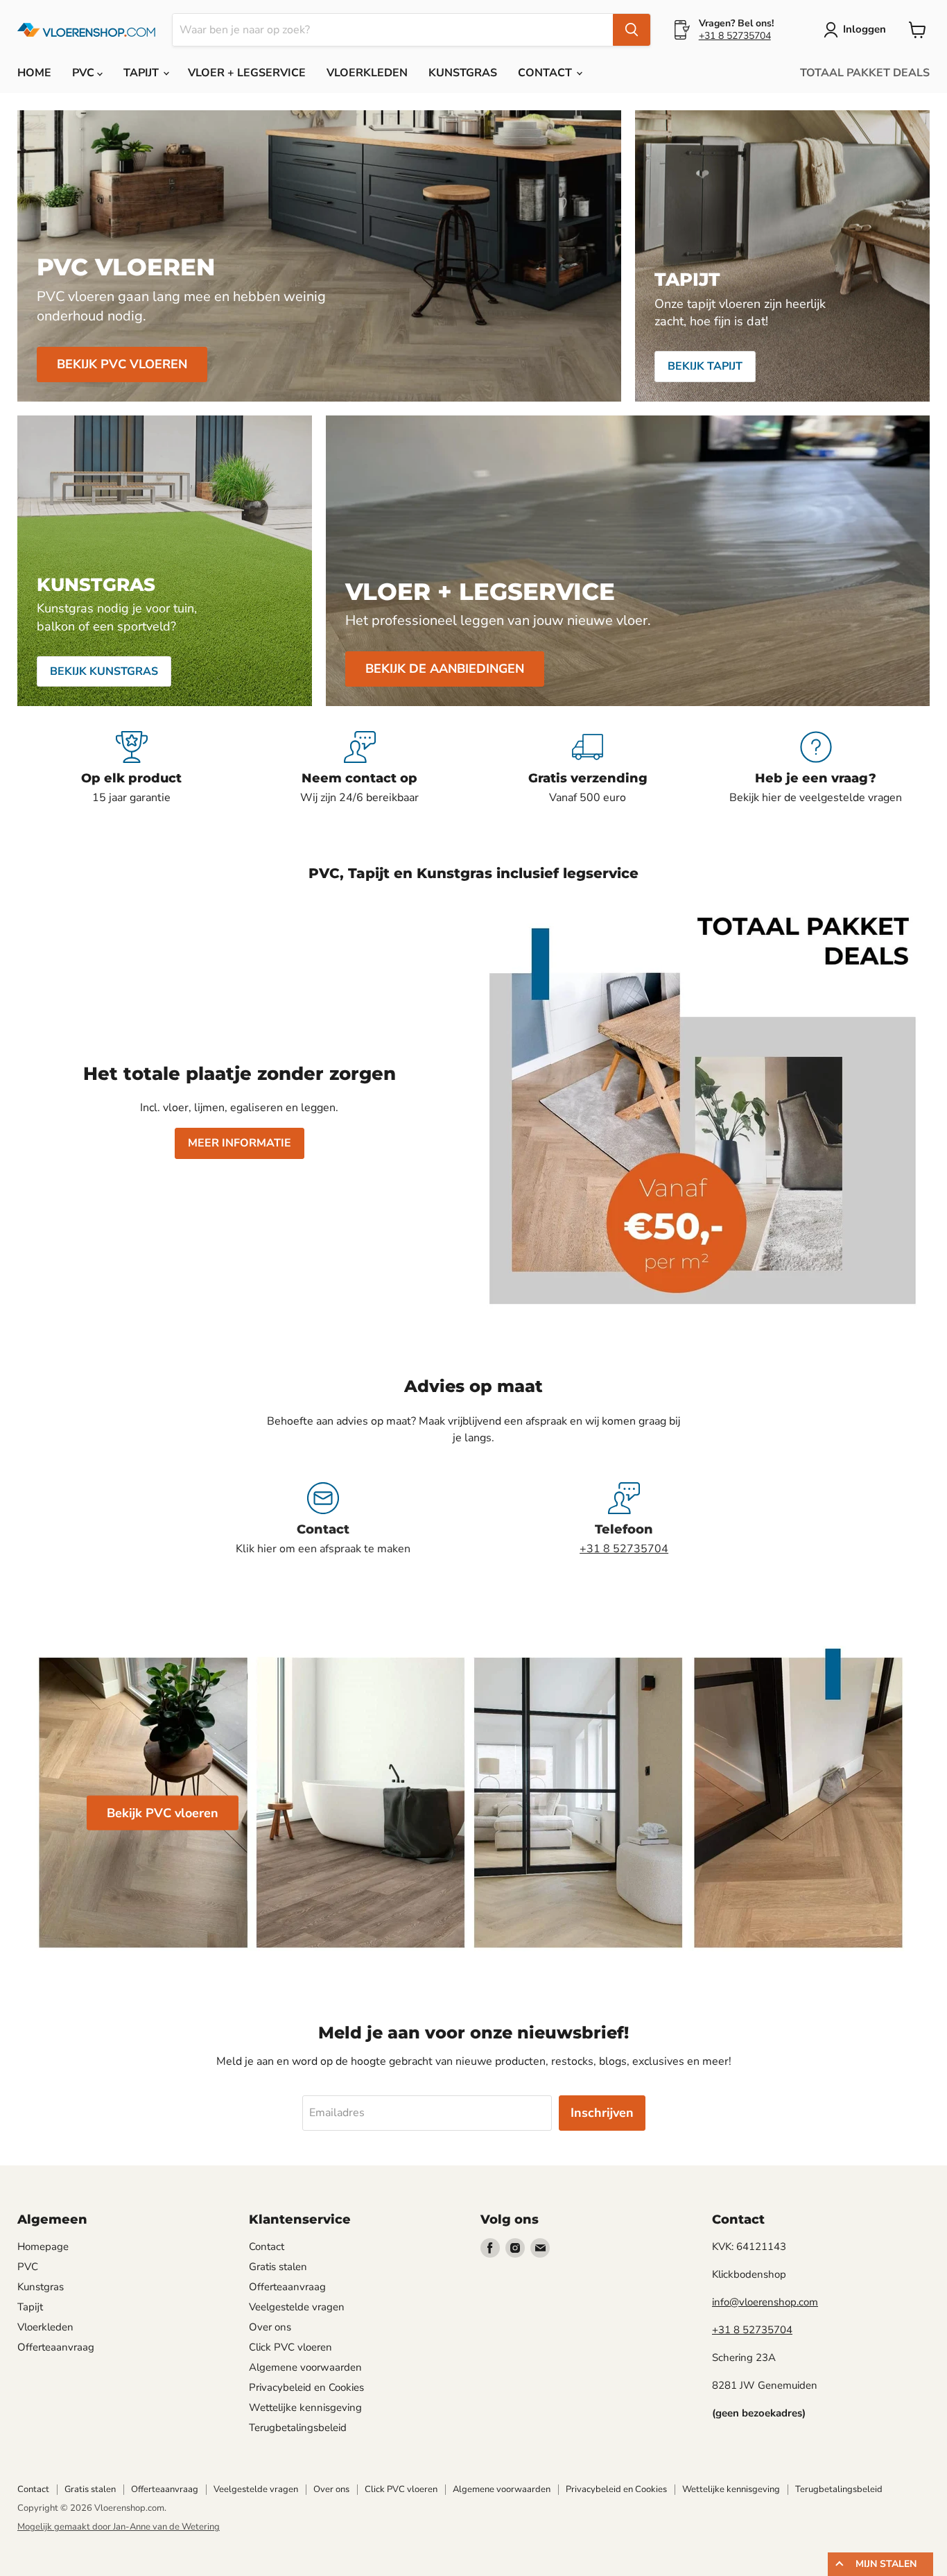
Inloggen (865, 29)
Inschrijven (602, 2113)
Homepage (43, 2247)
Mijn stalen (886, 2564)
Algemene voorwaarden (305, 2367)
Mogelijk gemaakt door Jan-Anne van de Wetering (119, 2527)
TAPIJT (142, 73)
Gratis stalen (278, 2267)
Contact (267, 2247)
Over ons (270, 2327)
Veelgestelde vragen (297, 2307)
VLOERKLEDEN (367, 73)
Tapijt (30, 2307)
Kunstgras (41, 2287)
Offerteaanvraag (56, 2347)
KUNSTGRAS (463, 73)
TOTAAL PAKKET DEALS (865, 73)
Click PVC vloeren (290, 2347)
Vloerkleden (45, 2327)
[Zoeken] (632, 30)
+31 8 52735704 (735, 36)
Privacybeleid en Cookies (306, 2387)
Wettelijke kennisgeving (305, 2407)
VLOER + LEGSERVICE (247, 73)
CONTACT (546, 73)
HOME (34, 73)
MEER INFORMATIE (240, 1143)
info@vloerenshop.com (765, 2302)
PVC (85, 73)
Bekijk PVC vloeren (163, 1812)
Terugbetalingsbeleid (298, 2428)
